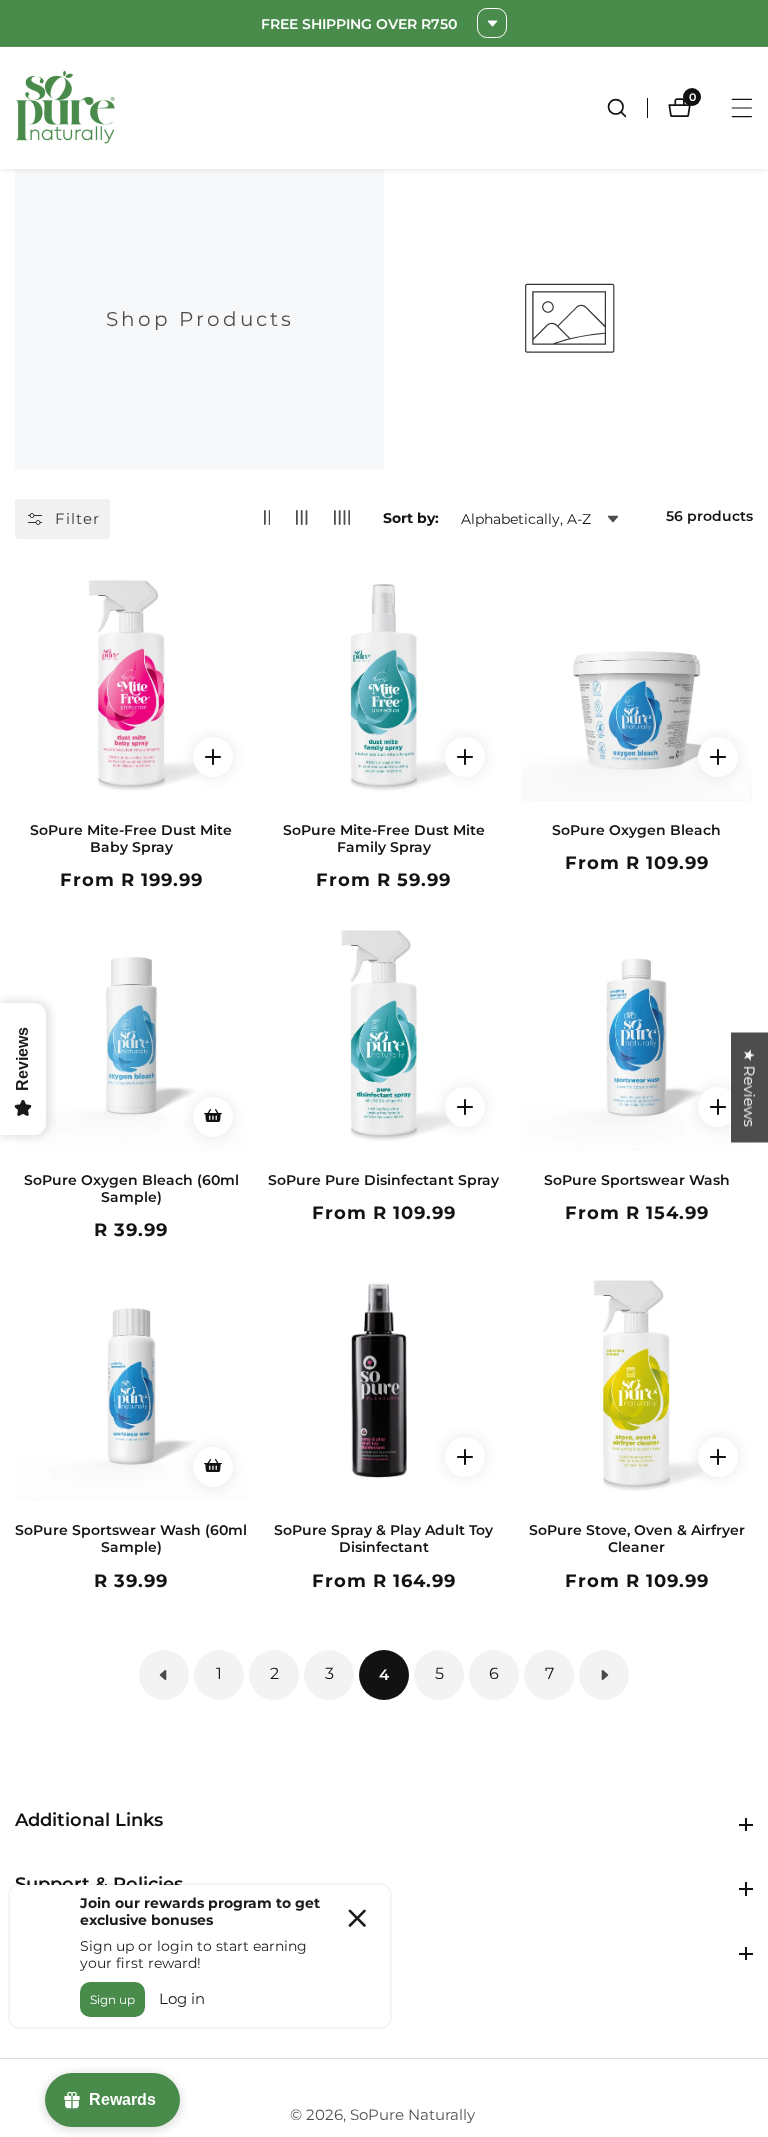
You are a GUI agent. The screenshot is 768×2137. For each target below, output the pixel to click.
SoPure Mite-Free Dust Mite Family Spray (384, 839)
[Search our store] (627, 108)
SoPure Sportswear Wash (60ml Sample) (131, 1539)
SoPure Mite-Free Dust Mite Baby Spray (131, 839)
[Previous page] (164, 1675)
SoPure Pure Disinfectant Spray (383, 1180)
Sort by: (411, 518)
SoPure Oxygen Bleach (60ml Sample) (131, 1189)
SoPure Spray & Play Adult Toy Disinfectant (383, 1539)
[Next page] (604, 1675)
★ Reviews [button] (749, 1087)
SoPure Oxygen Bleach (636, 830)
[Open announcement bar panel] (492, 23)
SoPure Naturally (412, 2114)
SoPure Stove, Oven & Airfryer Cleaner (637, 1539)
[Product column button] (267, 518)
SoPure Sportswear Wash (637, 1180)
